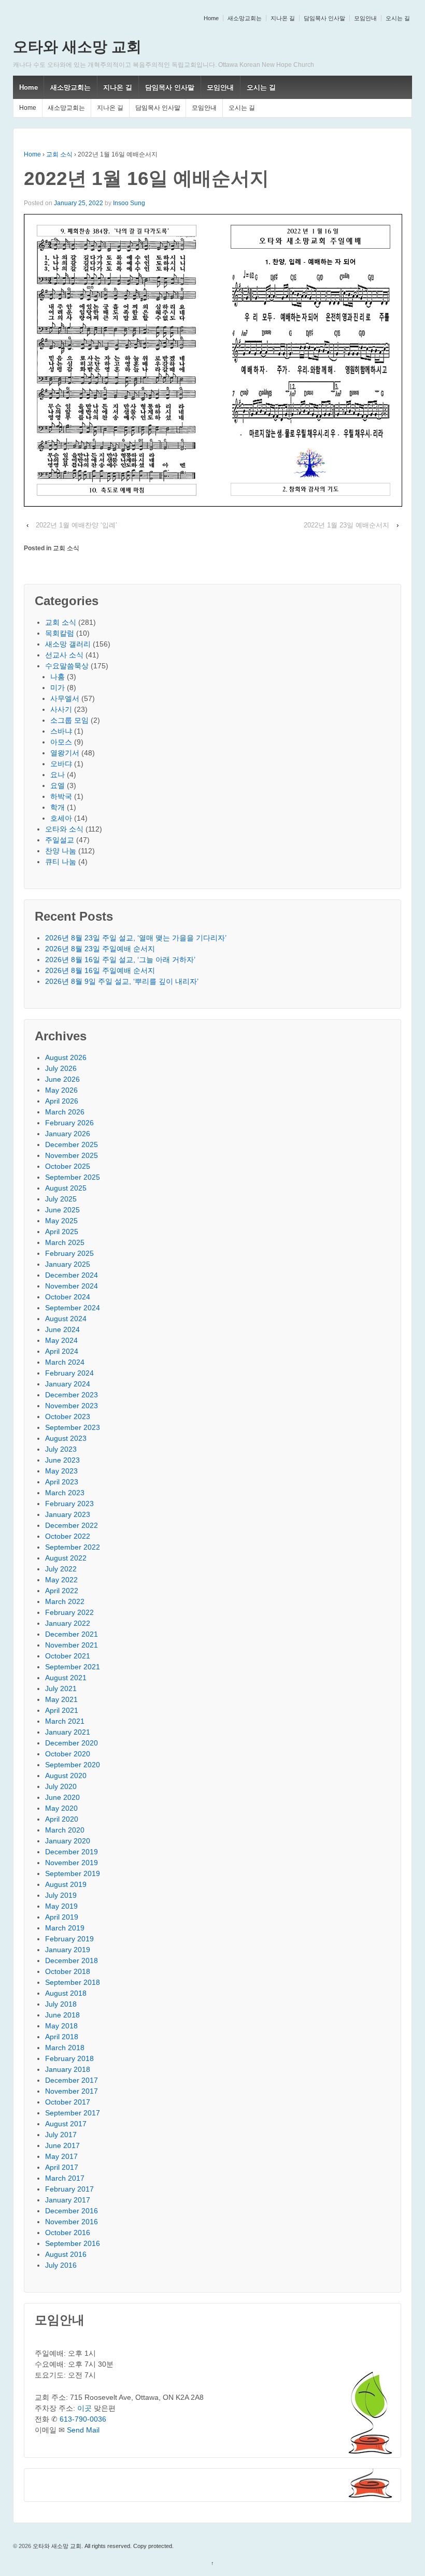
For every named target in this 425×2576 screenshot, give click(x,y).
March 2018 (65, 2048)
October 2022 (68, 1536)
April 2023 (62, 1482)
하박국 (61, 796)
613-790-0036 (83, 2419)
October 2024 (68, 1297)
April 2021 (62, 1710)
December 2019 (72, 1852)
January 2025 (68, 1264)
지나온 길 (283, 18)
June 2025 (62, 1210)
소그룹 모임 (69, 720)
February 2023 (69, 1504)
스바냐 (61, 731)
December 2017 (72, 2080)
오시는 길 (398, 18)
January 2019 (68, 1950)
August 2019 (66, 1884)
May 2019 (61, 1906)
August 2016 (66, 2254)
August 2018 (66, 1993)
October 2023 (68, 1416)
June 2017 (62, 2145)
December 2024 (72, 1275)
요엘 (58, 785)
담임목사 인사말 (324, 18)
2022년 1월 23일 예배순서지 (346, 525)
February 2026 (69, 1123)
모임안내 (365, 18)
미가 (58, 688)
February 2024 (69, 1373)
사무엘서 (65, 698)
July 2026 (61, 1068)
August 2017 (66, 2124)
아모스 (61, 742)
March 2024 (65, 1362)
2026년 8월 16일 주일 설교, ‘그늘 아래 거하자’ (120, 960)
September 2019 (73, 1873)
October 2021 (68, 1656)
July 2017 (61, 2135)
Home (211, 18)
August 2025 (66, 1188)
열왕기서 (65, 753)
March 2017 (65, 2178)
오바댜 (61, 764)
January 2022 (68, 1623)
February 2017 (69, 2189)
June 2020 (62, 1797)
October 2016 (68, 2232)
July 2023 (61, 1449)
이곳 (84, 2408)
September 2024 (73, 1308)
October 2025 (68, 1166)
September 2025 (73, 1177)
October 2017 (68, 2102)
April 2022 (62, 1591)
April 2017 (62, 2167)
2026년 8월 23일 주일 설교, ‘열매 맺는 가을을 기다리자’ (136, 938)
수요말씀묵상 (67, 666)
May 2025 (61, 1221)
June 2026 (62, 1079)
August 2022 (66, 1558)
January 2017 (68, 2200)
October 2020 (68, 1754)
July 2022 (61, 1569)
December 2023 (72, 1395)
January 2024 (68, 1384)
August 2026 (66, 1057)
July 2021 (61, 1688)
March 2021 (65, 1721)
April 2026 (62, 1101)
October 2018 (68, 1971)
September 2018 (73, 1982)
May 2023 (61, 1471)
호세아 (61, 818)
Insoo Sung (129, 203)
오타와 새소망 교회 (77, 47)
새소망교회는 (245, 18)
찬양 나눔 (61, 851)
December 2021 (72, 1634)
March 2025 (65, 1242)
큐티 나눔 (61, 862)
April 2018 (62, 2037)
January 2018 (68, 2069)
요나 (58, 775)
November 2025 (72, 1155)
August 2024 (66, 1319)
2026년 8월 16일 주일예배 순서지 (100, 970)
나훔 (58, 677)
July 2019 (61, 1895)
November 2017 (72, 2091)
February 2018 (69, 2058)
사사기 (61, 709)
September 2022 (73, 1547)
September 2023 (73, 1427)
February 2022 (69, 1612)
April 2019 (62, 1917)
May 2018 (61, 2026)
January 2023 (68, 1514)
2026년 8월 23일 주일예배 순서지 (100, 949)
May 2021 (61, 1699)
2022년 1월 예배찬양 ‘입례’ (76, 525)
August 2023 (66, 1438)
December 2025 (72, 1144)
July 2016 (61, 2265)
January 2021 (68, 1732)
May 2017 (61, 2156)
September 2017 (73, 2113)
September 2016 (73, 2243)
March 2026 (65, 1112)
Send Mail (83, 2430)
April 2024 (62, 1351)
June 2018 (62, 2015)
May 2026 (61, 1090)
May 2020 (61, 1808)
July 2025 (61, 1199)
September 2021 (73, 1667)
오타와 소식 (64, 829)
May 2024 (61, 1340)
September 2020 (73, 1765)
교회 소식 (59, 154)
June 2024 (62, 1329)
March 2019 (65, 1928)
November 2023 (72, 1406)
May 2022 (61, 1580)
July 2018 (61, 2004)
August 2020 (66, 1776)
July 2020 (61, 1786)
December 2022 (72, 1525)
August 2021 (66, 1678)
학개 (58, 807)
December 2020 (72, 1743)
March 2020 (65, 1830)
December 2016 (72, 2211)
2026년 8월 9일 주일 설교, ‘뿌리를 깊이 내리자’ (122, 981)
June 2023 (62, 1460)
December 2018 (72, 1960)
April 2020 (62, 1819)
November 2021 (72, 1645)
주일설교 (60, 840)
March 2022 (65, 1601)
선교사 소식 (64, 655)
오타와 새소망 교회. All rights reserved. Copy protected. (102, 2546)
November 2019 (72, 1863)
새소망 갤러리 (68, 644)
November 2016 (72, 2222)
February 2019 (69, 1939)
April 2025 (62, 1232)
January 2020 (68, 1841)
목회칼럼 (60, 633)
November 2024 (72, 1286)
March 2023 (65, 1493)
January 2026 (68, 1134)
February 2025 (69, 1253)
